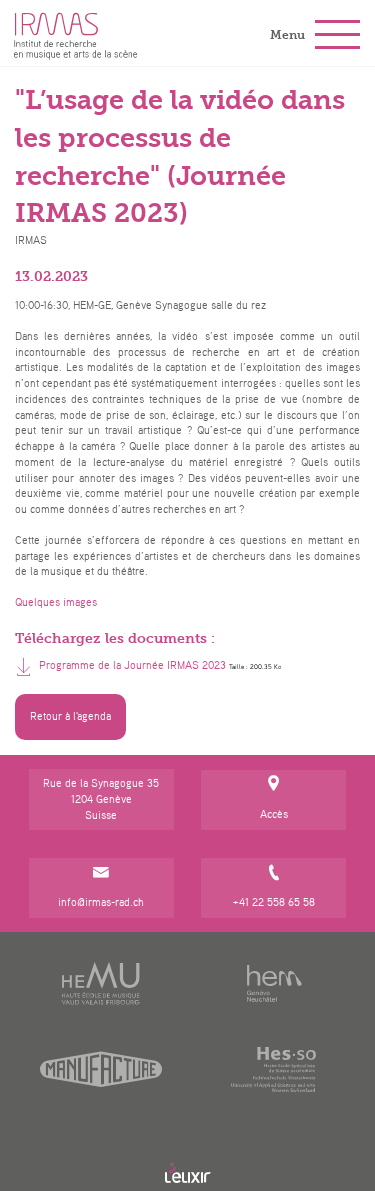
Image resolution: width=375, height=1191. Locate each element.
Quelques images (56, 602)
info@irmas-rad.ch (101, 902)
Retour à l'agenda (70, 716)
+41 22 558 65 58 (274, 902)
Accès (274, 814)
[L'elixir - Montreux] (187, 1172)
